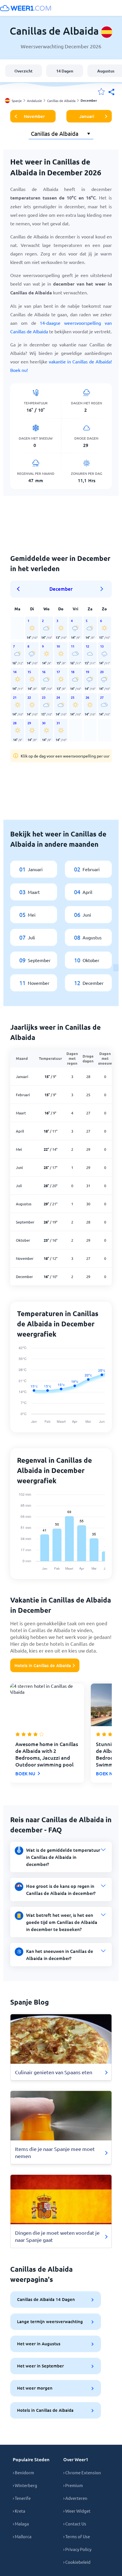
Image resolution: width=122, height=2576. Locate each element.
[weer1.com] (26, 8)
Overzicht (24, 71)
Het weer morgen (35, 2388)
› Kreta (19, 2511)
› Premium (73, 2485)
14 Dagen (65, 71)
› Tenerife (22, 2498)
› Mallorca (22, 2536)
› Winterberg (25, 2485)
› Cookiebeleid (77, 2562)
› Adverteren (75, 2498)
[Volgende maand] (102, 589)
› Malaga (21, 2524)
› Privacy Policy (77, 2549)
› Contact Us (75, 2524)
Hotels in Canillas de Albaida (43, 1665)
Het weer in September (40, 2366)
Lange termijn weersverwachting (50, 2321)
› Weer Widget (77, 2511)
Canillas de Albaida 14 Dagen (46, 2299)
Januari (87, 116)
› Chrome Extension (82, 2472)
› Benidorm (23, 2472)
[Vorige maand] (20, 589)
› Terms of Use (77, 2536)
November (34, 116)
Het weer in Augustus (39, 2344)
